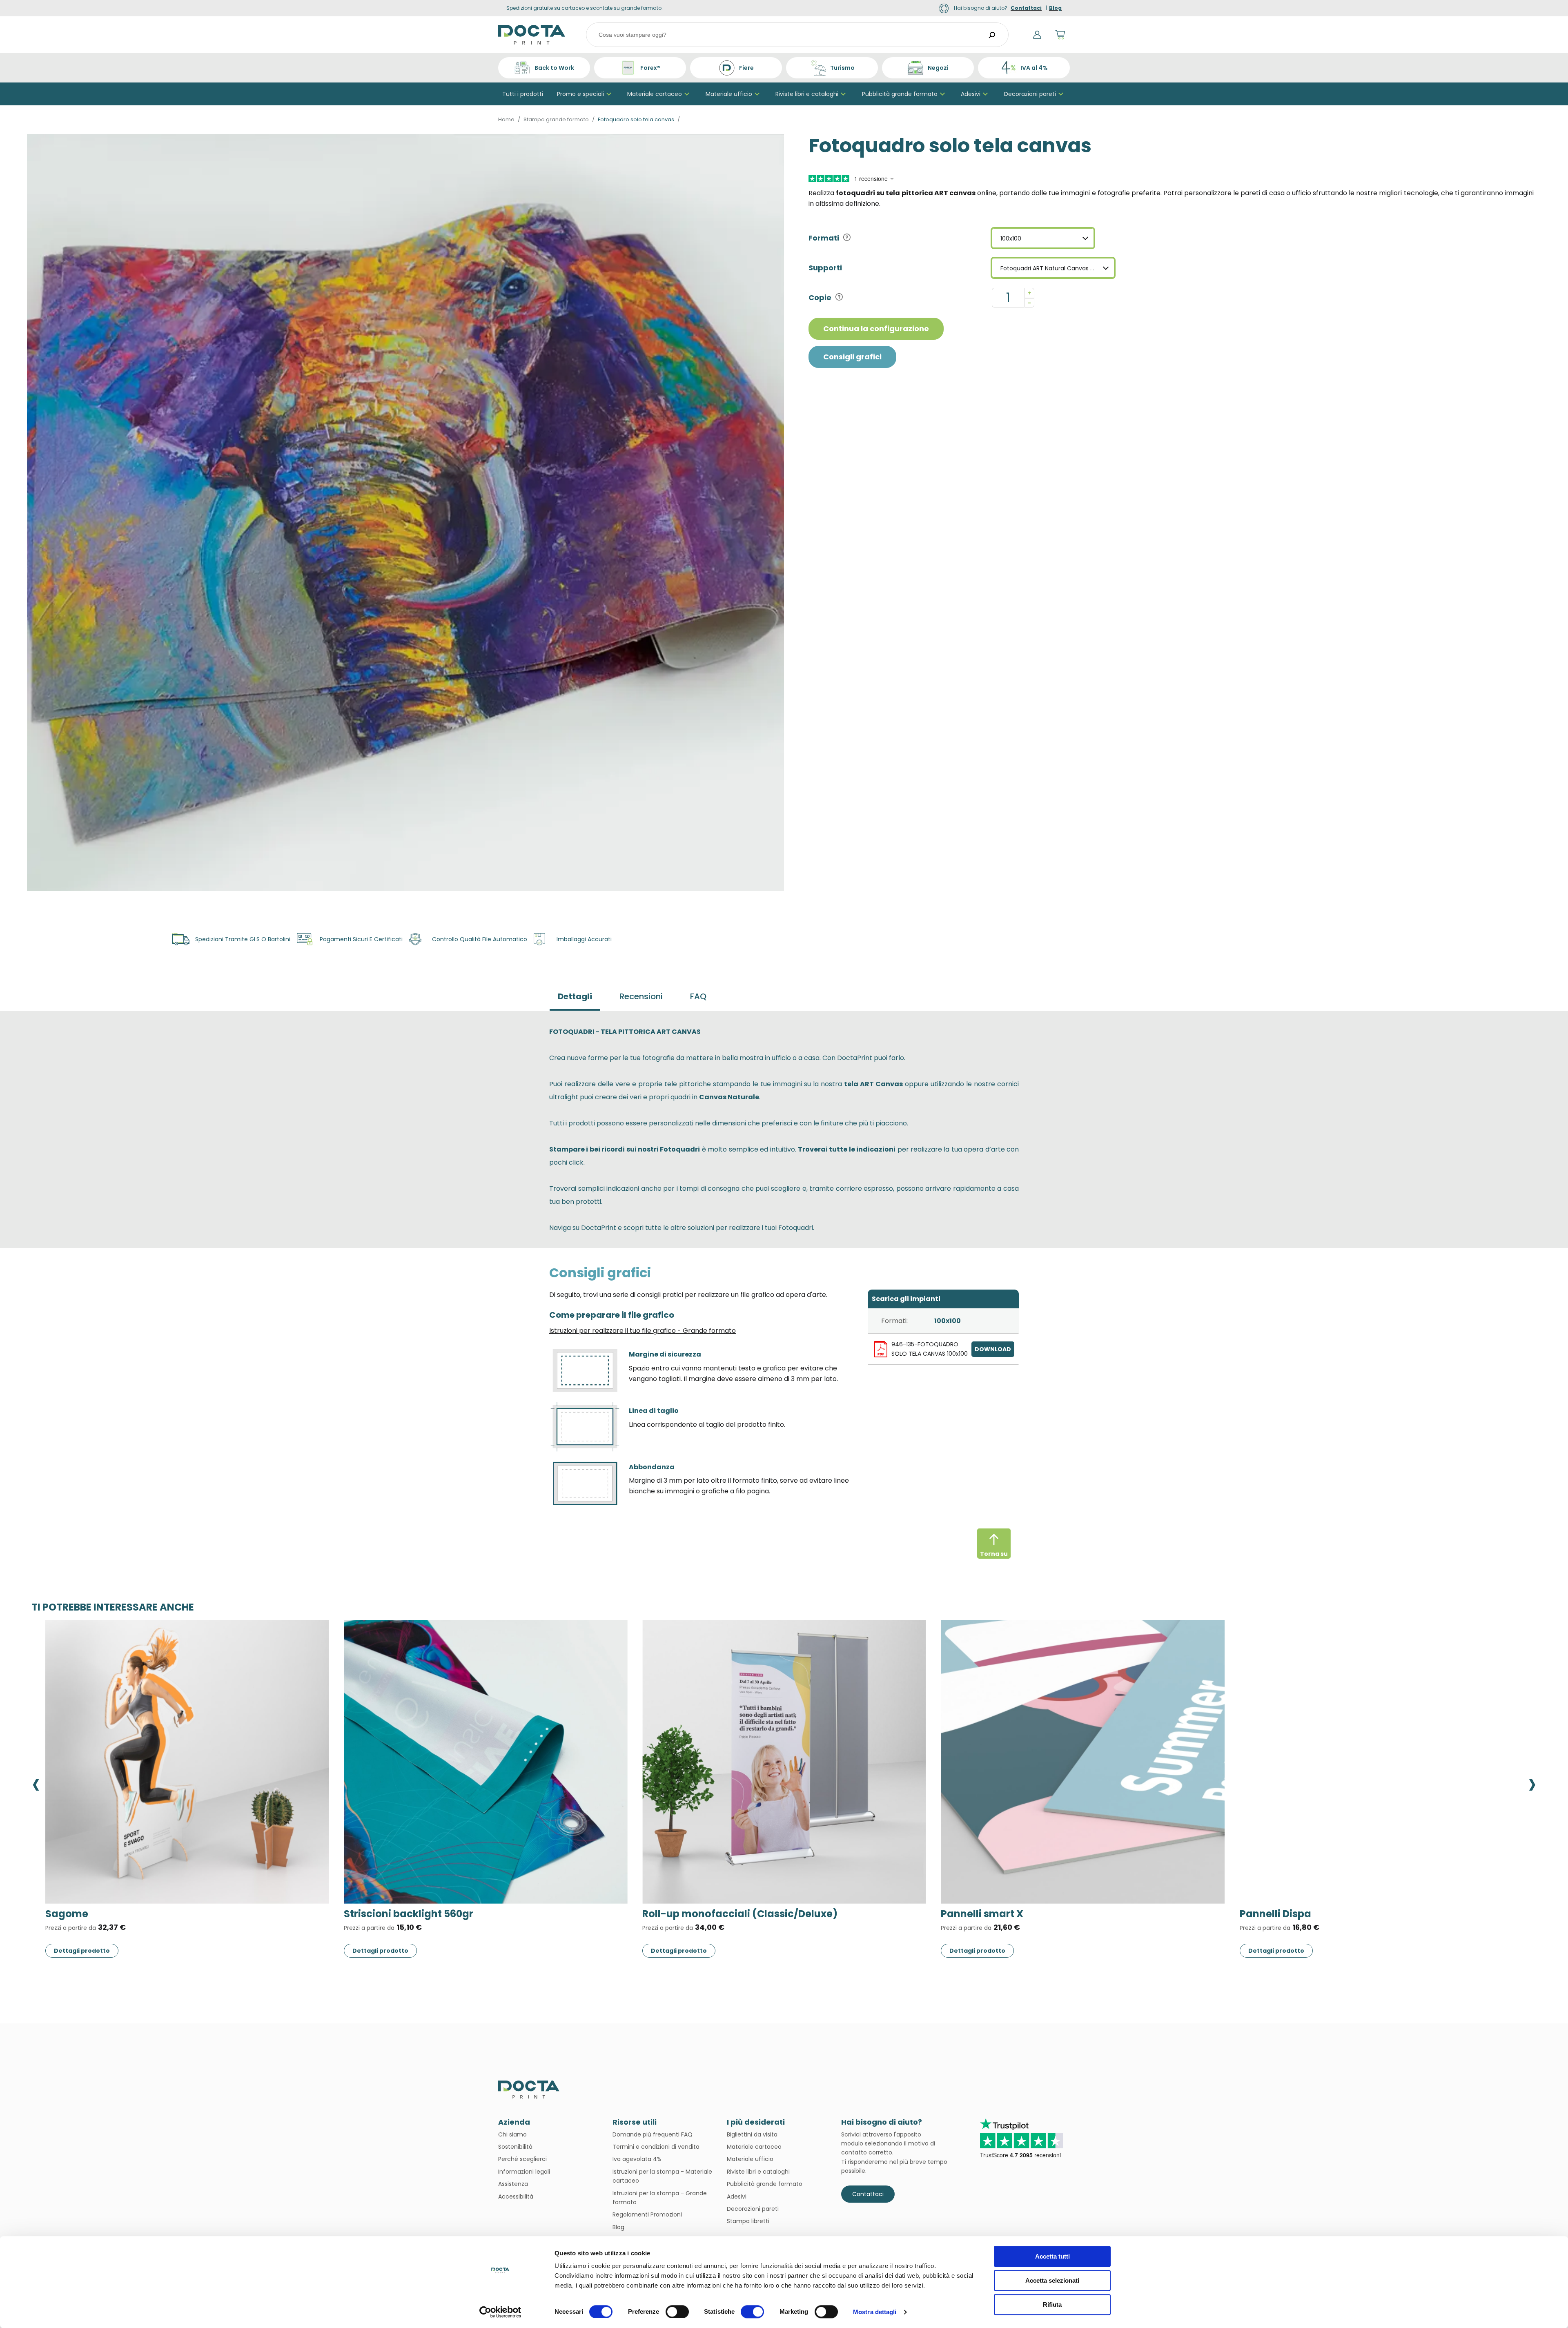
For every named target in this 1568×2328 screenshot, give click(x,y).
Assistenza (513, 2184)
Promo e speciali (580, 94)
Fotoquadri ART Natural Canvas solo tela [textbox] (1057, 268)
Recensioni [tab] (641, 996)
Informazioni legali (524, 2172)
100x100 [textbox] (1011, 238)
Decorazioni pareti (1030, 94)
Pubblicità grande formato (900, 94)
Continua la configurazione (876, 329)
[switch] (677, 2312)
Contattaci (868, 2194)
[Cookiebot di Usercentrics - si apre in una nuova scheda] (500, 2312)
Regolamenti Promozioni (647, 2214)
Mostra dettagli (875, 2312)
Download (993, 1349)
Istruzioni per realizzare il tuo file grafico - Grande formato (643, 1331)
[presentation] (36, 1783)
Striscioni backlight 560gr (110, 1914)
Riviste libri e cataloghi (807, 94)
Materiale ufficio (729, 94)
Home (506, 119)
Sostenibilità (515, 2147)
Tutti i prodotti (523, 94)
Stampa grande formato (556, 119)
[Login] (1037, 35)
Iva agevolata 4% (637, 2159)
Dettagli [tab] (575, 996)
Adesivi (971, 94)
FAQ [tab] (698, 996)
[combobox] (797, 35)
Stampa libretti (748, 2221)
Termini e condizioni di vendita (656, 2147)
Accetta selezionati (1052, 2280)
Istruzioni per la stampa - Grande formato (660, 2198)
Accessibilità (516, 2197)
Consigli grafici (852, 357)
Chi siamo (512, 2134)
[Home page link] (532, 35)
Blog (618, 2227)
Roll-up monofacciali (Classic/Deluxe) (441, 1914)
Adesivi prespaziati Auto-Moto (1317, 1914)
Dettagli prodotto (82, 1951)
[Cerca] (992, 35)
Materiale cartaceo (655, 94)
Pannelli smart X (684, 1914)
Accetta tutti (1052, 2256)
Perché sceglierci (522, 2159)
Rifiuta (1052, 2305)
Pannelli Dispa (977, 1914)
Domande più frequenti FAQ (653, 2134)
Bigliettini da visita (752, 2134)
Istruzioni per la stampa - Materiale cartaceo (662, 2176)
